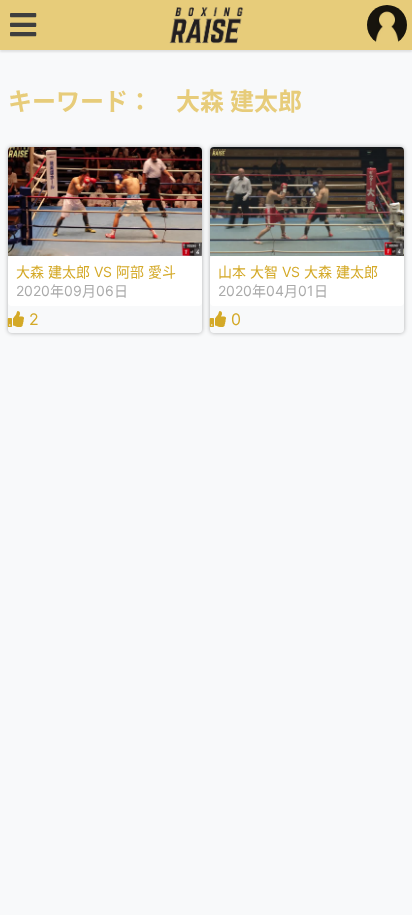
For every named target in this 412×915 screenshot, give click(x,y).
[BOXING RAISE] (206, 25)
